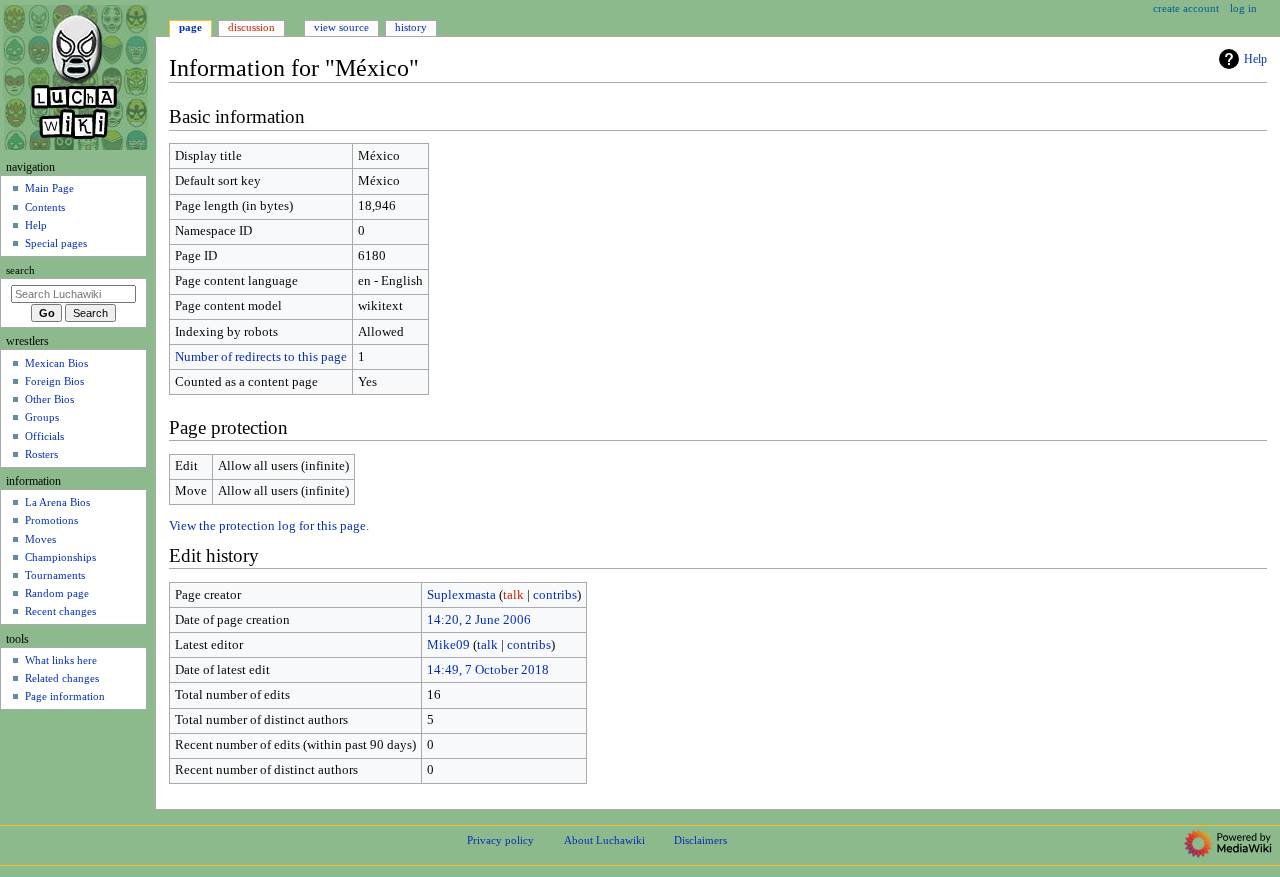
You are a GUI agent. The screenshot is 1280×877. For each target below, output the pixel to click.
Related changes (62, 678)
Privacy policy (500, 840)
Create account (1186, 8)
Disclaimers (700, 840)
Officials (44, 436)
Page (190, 27)
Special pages (56, 243)
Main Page (49, 188)
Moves (40, 539)
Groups (42, 417)
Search (20, 270)
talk (513, 595)
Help (1255, 59)
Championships (60, 557)
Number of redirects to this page (261, 357)
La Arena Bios (57, 502)
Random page (57, 593)
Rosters (41, 454)
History (411, 27)
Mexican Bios (56, 363)
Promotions (51, 520)
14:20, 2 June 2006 (479, 620)
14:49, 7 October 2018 (488, 670)
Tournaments (55, 575)
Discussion (251, 27)
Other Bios (49, 399)
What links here (61, 660)
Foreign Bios (54, 381)
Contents (45, 207)
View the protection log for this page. (269, 526)
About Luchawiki (604, 840)
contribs (555, 595)
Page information (65, 696)
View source (341, 27)
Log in (1243, 8)
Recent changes (60, 611)
